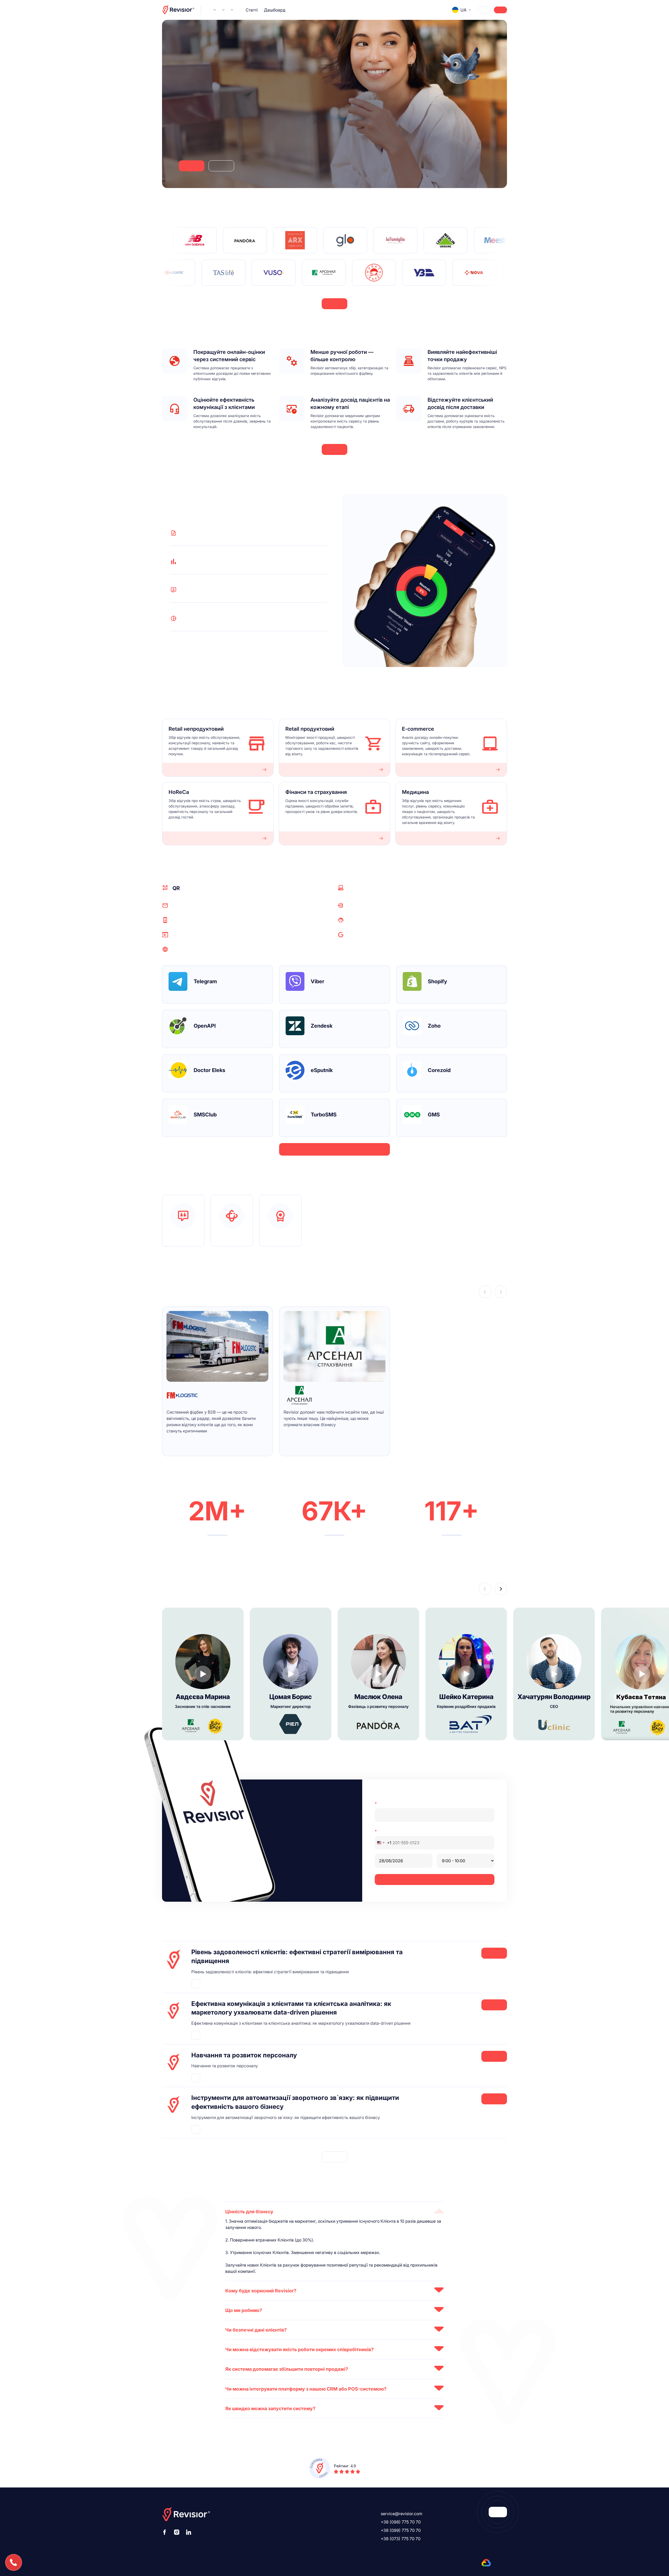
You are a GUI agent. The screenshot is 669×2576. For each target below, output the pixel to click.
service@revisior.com (402, 2514)
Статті (252, 10)
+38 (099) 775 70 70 (401, 2530)
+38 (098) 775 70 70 (401, 2522)
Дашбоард (275, 10)
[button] (485, 1292)
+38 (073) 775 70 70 (401, 2539)
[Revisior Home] (178, 10)
